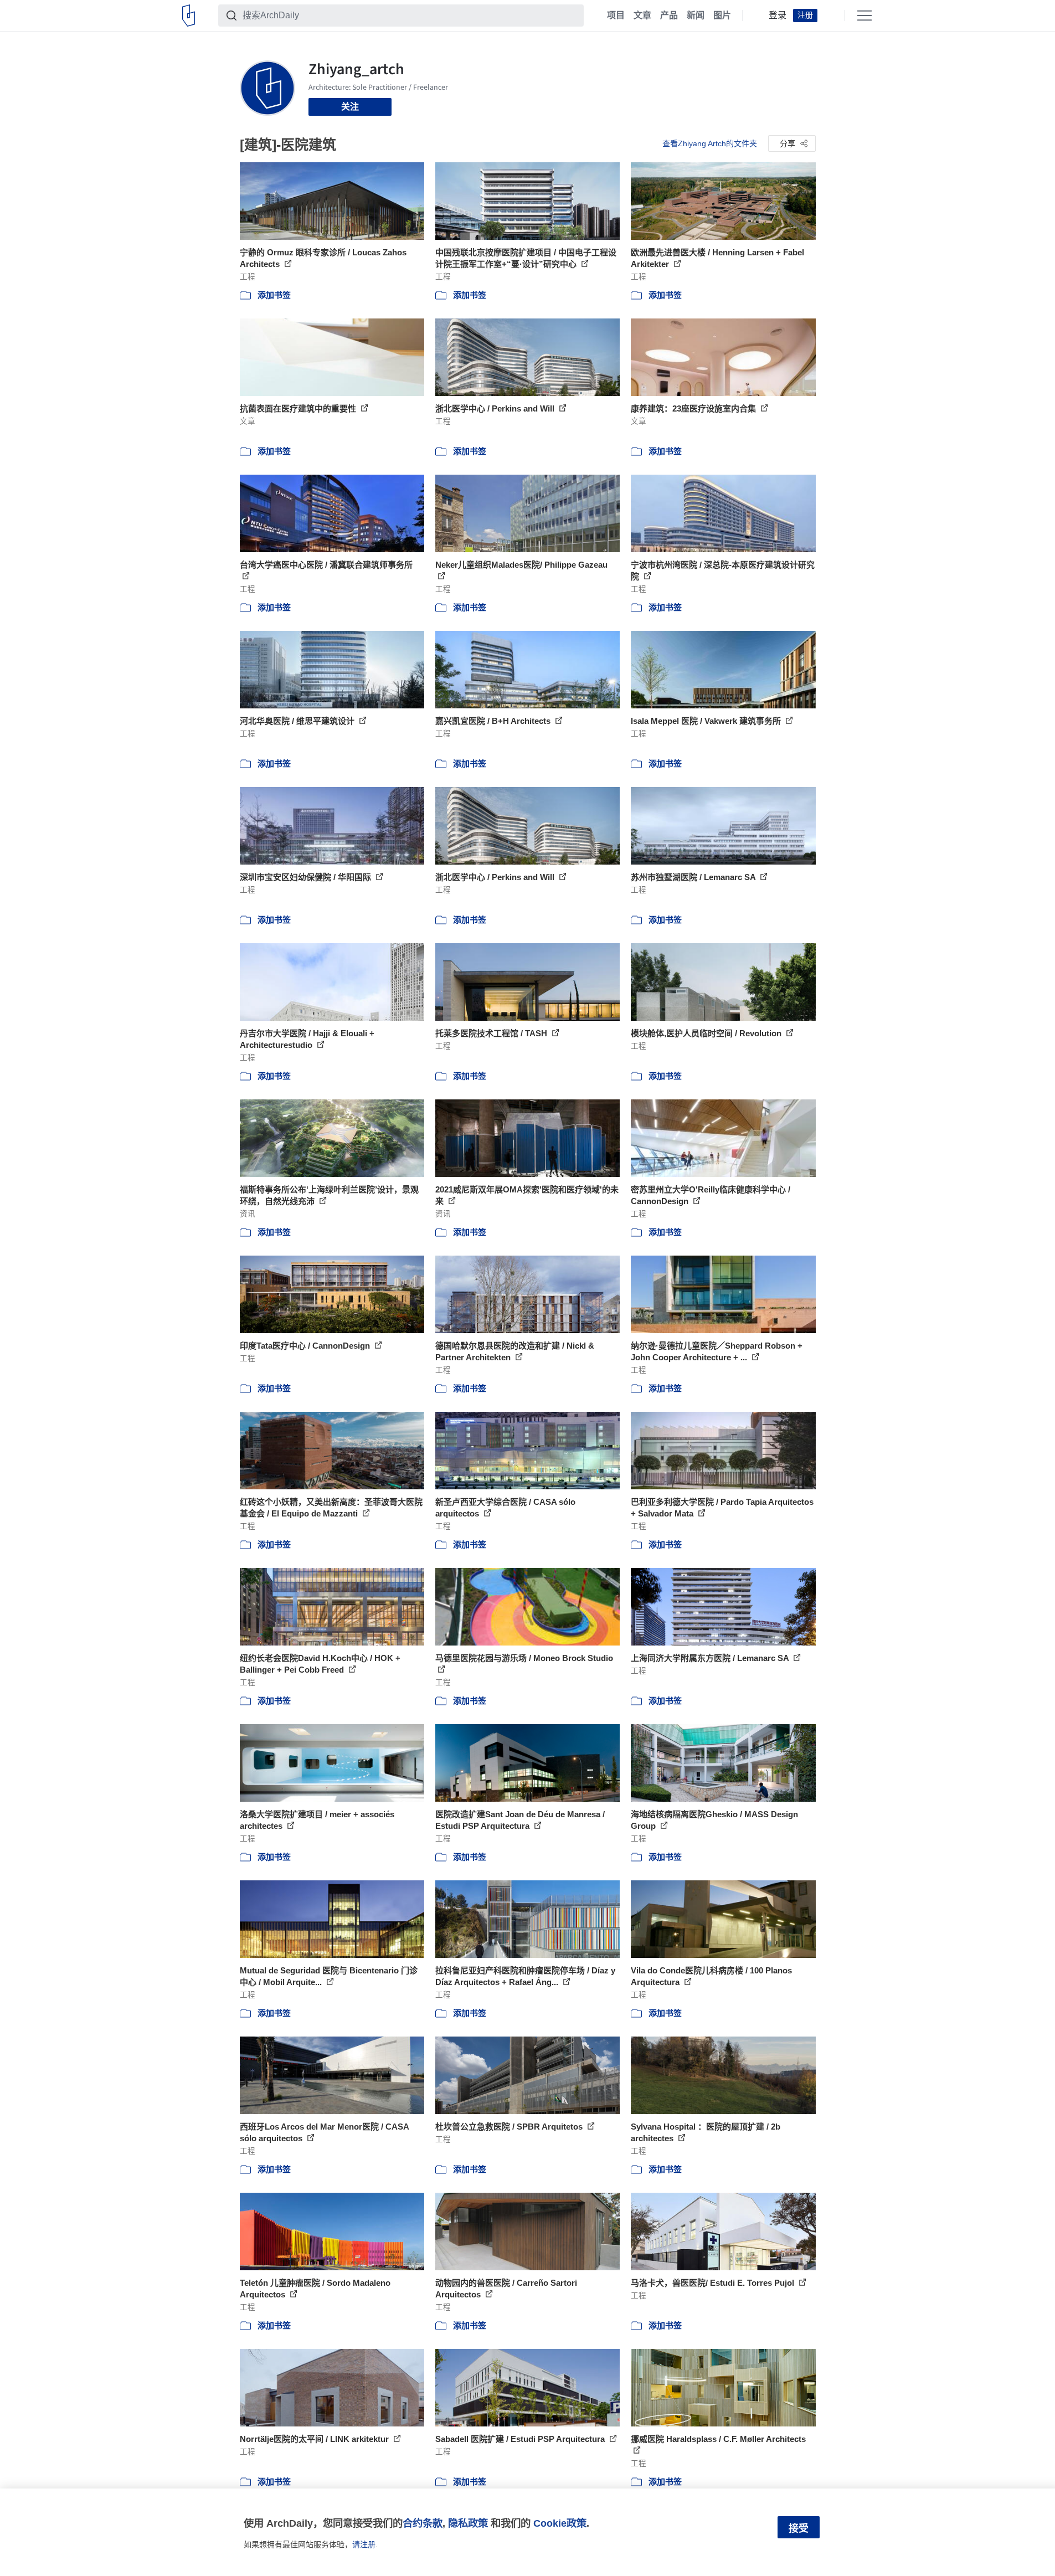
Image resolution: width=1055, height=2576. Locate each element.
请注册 (364, 2544)
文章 (642, 16)
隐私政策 (468, 2523)
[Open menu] (864, 16)
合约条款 (423, 2523)
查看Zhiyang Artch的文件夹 (710, 143)
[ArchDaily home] (189, 16)
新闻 (696, 16)
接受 (799, 2528)
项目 (616, 16)
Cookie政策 (560, 2523)
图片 (722, 16)
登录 (778, 16)
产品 (669, 16)
